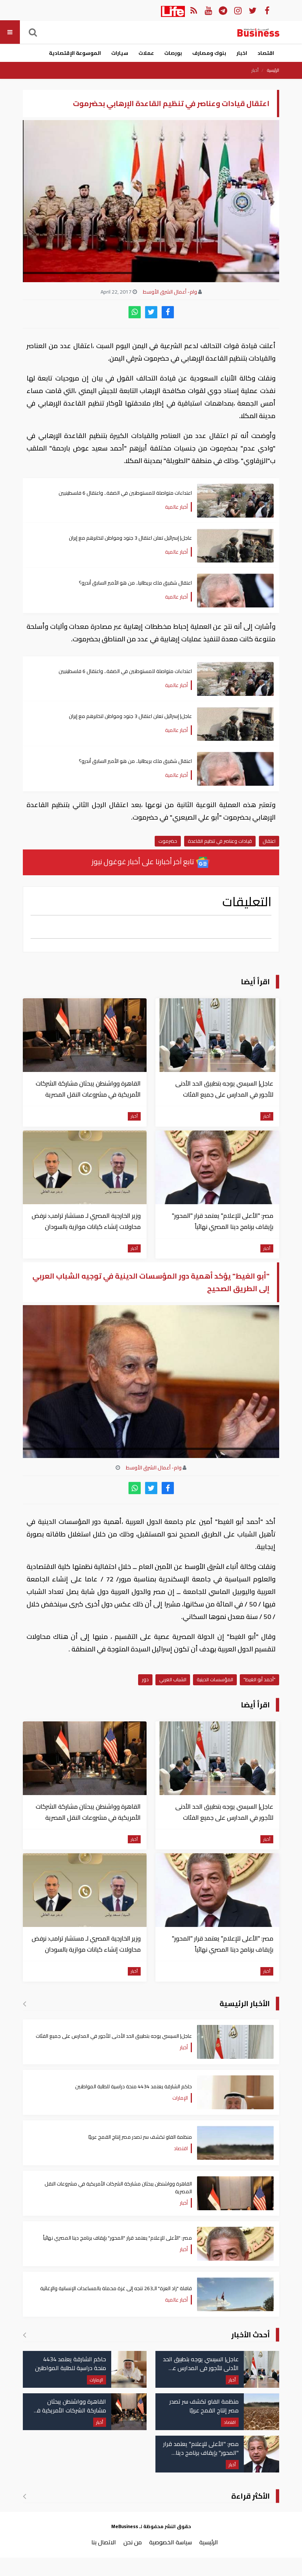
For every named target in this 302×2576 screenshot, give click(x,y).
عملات (146, 53)
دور (145, 1679)
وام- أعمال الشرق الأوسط (170, 292)
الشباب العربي (173, 1679)
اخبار (242, 53)
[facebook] (168, 312)
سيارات (120, 53)
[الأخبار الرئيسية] (24, 2004)
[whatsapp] (135, 312)
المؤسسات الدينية (215, 1679)
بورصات (173, 53)
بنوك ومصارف (209, 53)
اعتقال (269, 841)
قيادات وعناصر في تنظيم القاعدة (220, 841)
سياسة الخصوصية (171, 2542)
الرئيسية (273, 70)
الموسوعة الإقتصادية (75, 53)
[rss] (194, 10)
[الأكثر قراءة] (24, 2496)
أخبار (255, 70)
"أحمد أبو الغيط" (259, 1679)
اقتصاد (266, 53)
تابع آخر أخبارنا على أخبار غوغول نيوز (144, 861)
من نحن (133, 2542)
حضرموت (168, 841)
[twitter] (151, 312)
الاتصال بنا (104, 2542)
